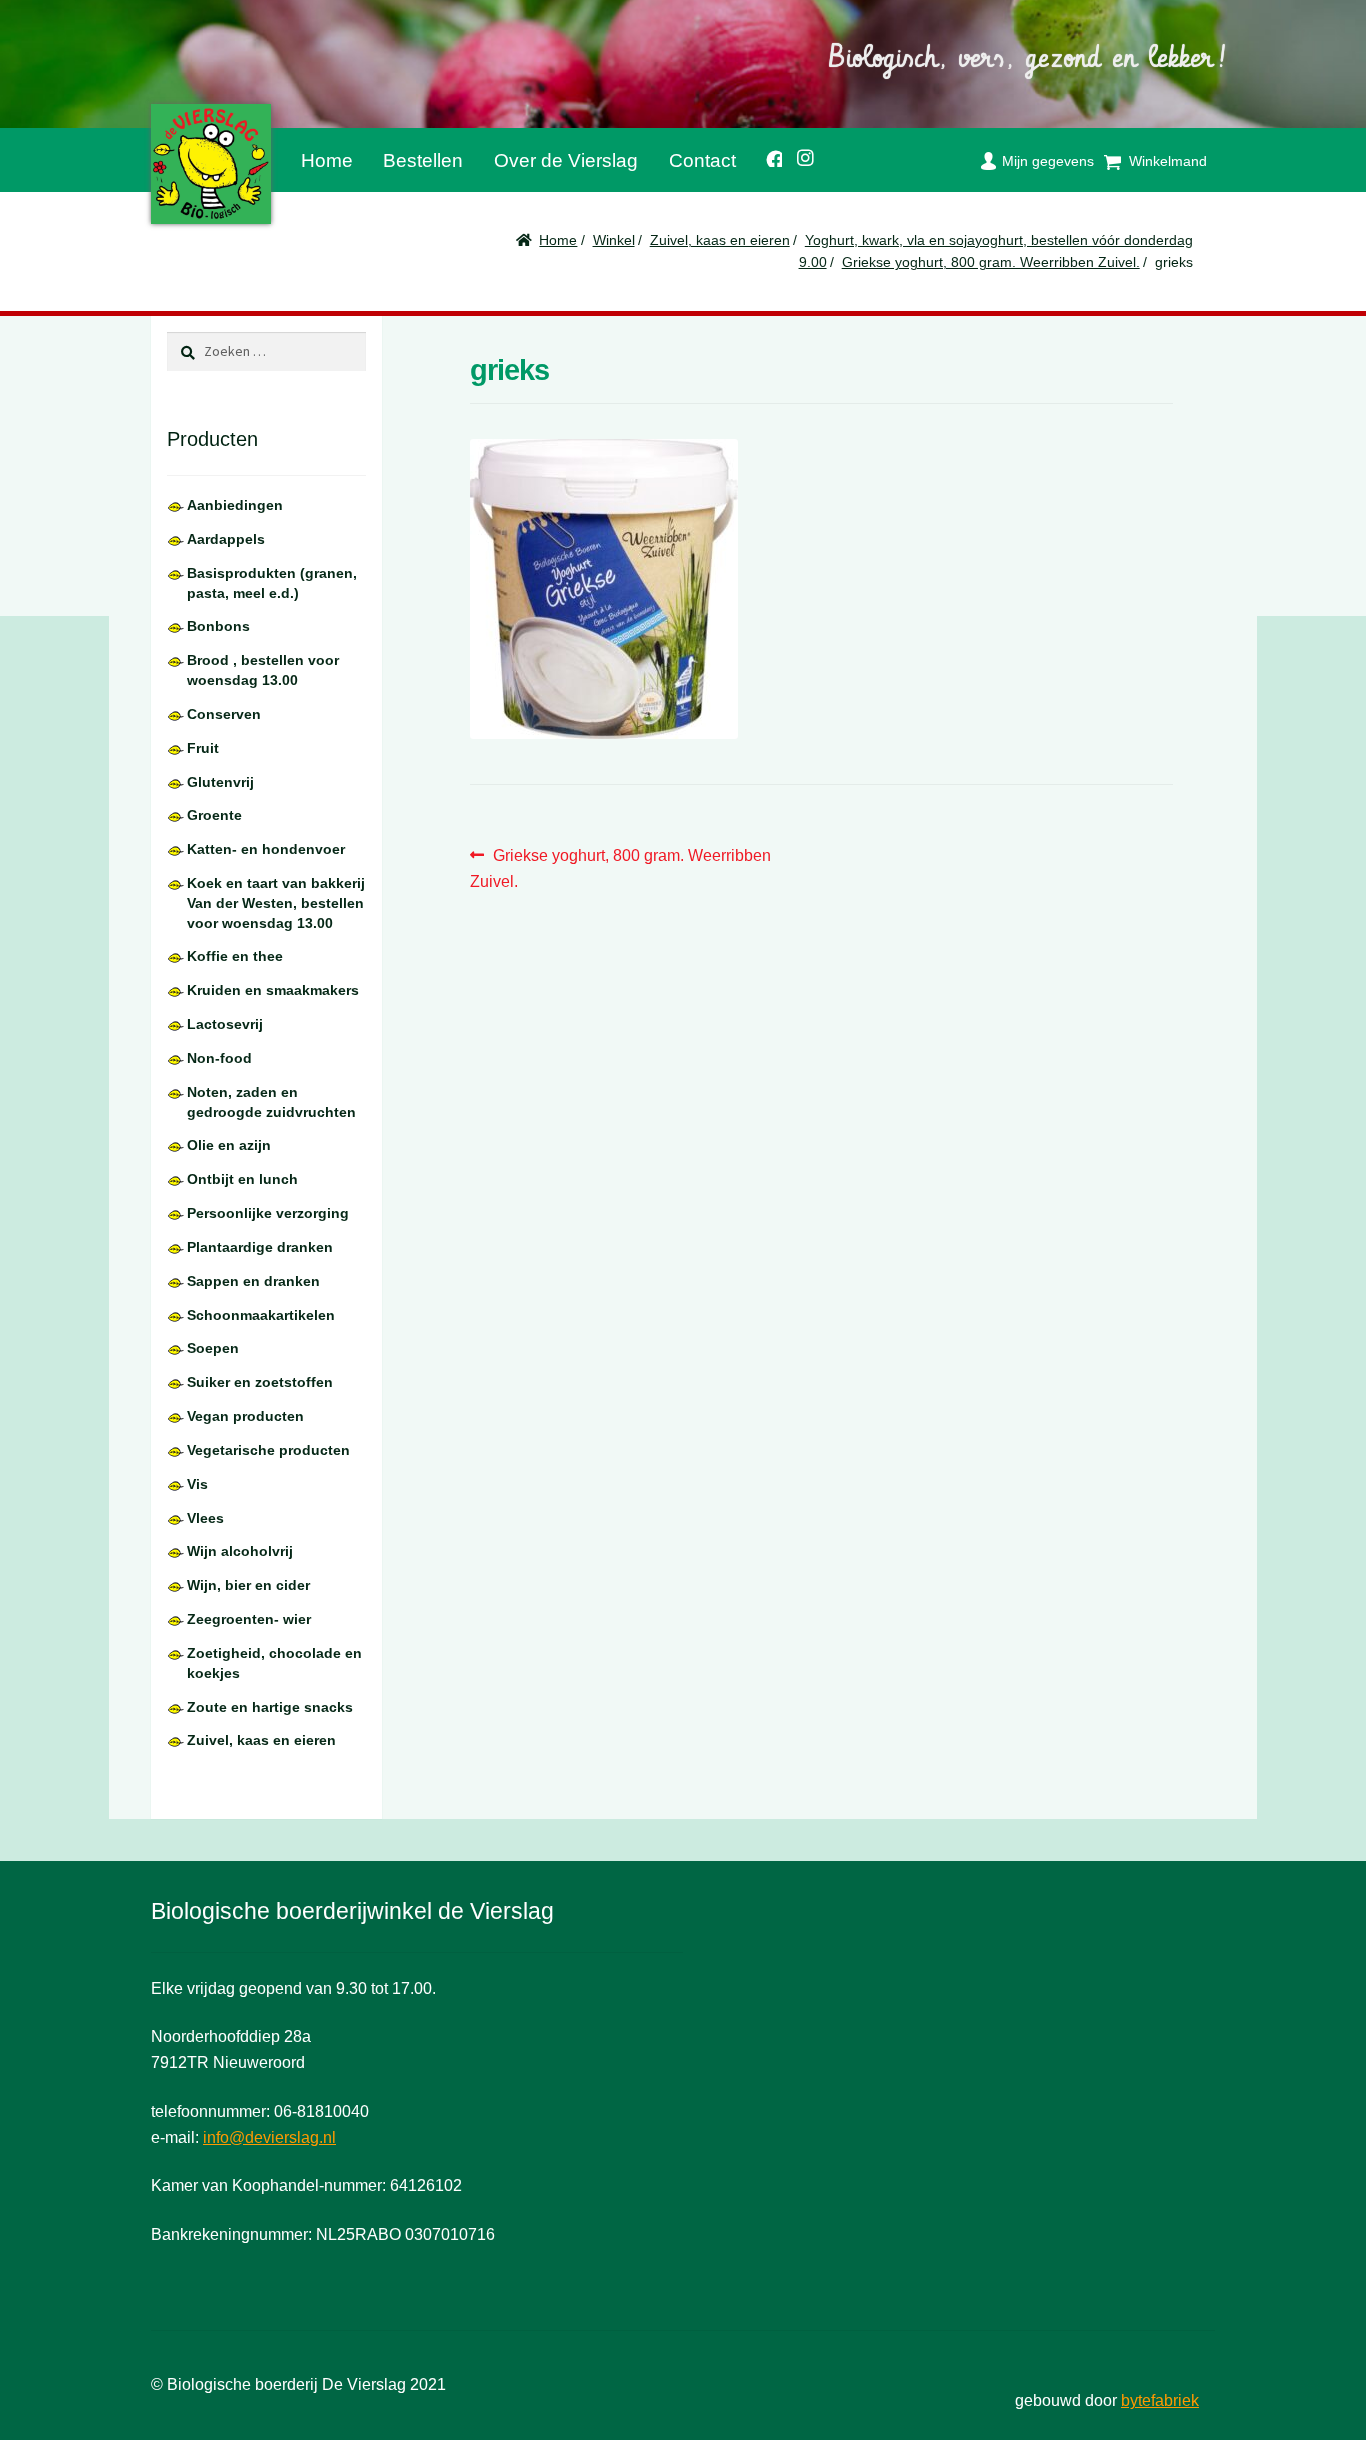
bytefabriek (1160, 2400)
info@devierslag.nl (269, 2137)
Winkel (614, 240)
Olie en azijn (229, 1145)
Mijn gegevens (1048, 161)
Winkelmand (1168, 161)
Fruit (203, 748)
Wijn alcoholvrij (240, 1551)
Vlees (205, 1518)
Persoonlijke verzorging (268, 1213)
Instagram (799, 154)
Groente (214, 815)
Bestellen (423, 160)
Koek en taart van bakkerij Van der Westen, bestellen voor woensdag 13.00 (276, 903)
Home (327, 160)
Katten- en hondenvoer (266, 849)
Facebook (766, 155)
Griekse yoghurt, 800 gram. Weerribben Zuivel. (991, 262)
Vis (197, 1484)
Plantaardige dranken (260, 1247)
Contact (702, 160)
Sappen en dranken (253, 1281)
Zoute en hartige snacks (270, 1707)
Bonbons (218, 626)
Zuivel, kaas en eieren (720, 240)
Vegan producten (245, 1416)
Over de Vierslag (566, 160)
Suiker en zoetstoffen (260, 1382)
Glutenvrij (220, 782)
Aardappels (226, 539)
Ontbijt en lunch (242, 1179)
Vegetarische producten (268, 1450)
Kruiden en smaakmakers (273, 990)
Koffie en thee (235, 956)
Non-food (219, 1058)
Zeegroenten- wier (249, 1619)
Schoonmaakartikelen (261, 1315)
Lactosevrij (225, 1024)
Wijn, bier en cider (248, 1585)
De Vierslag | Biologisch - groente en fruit (211, 164)
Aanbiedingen (235, 505)
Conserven (224, 714)
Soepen (213, 1348)
